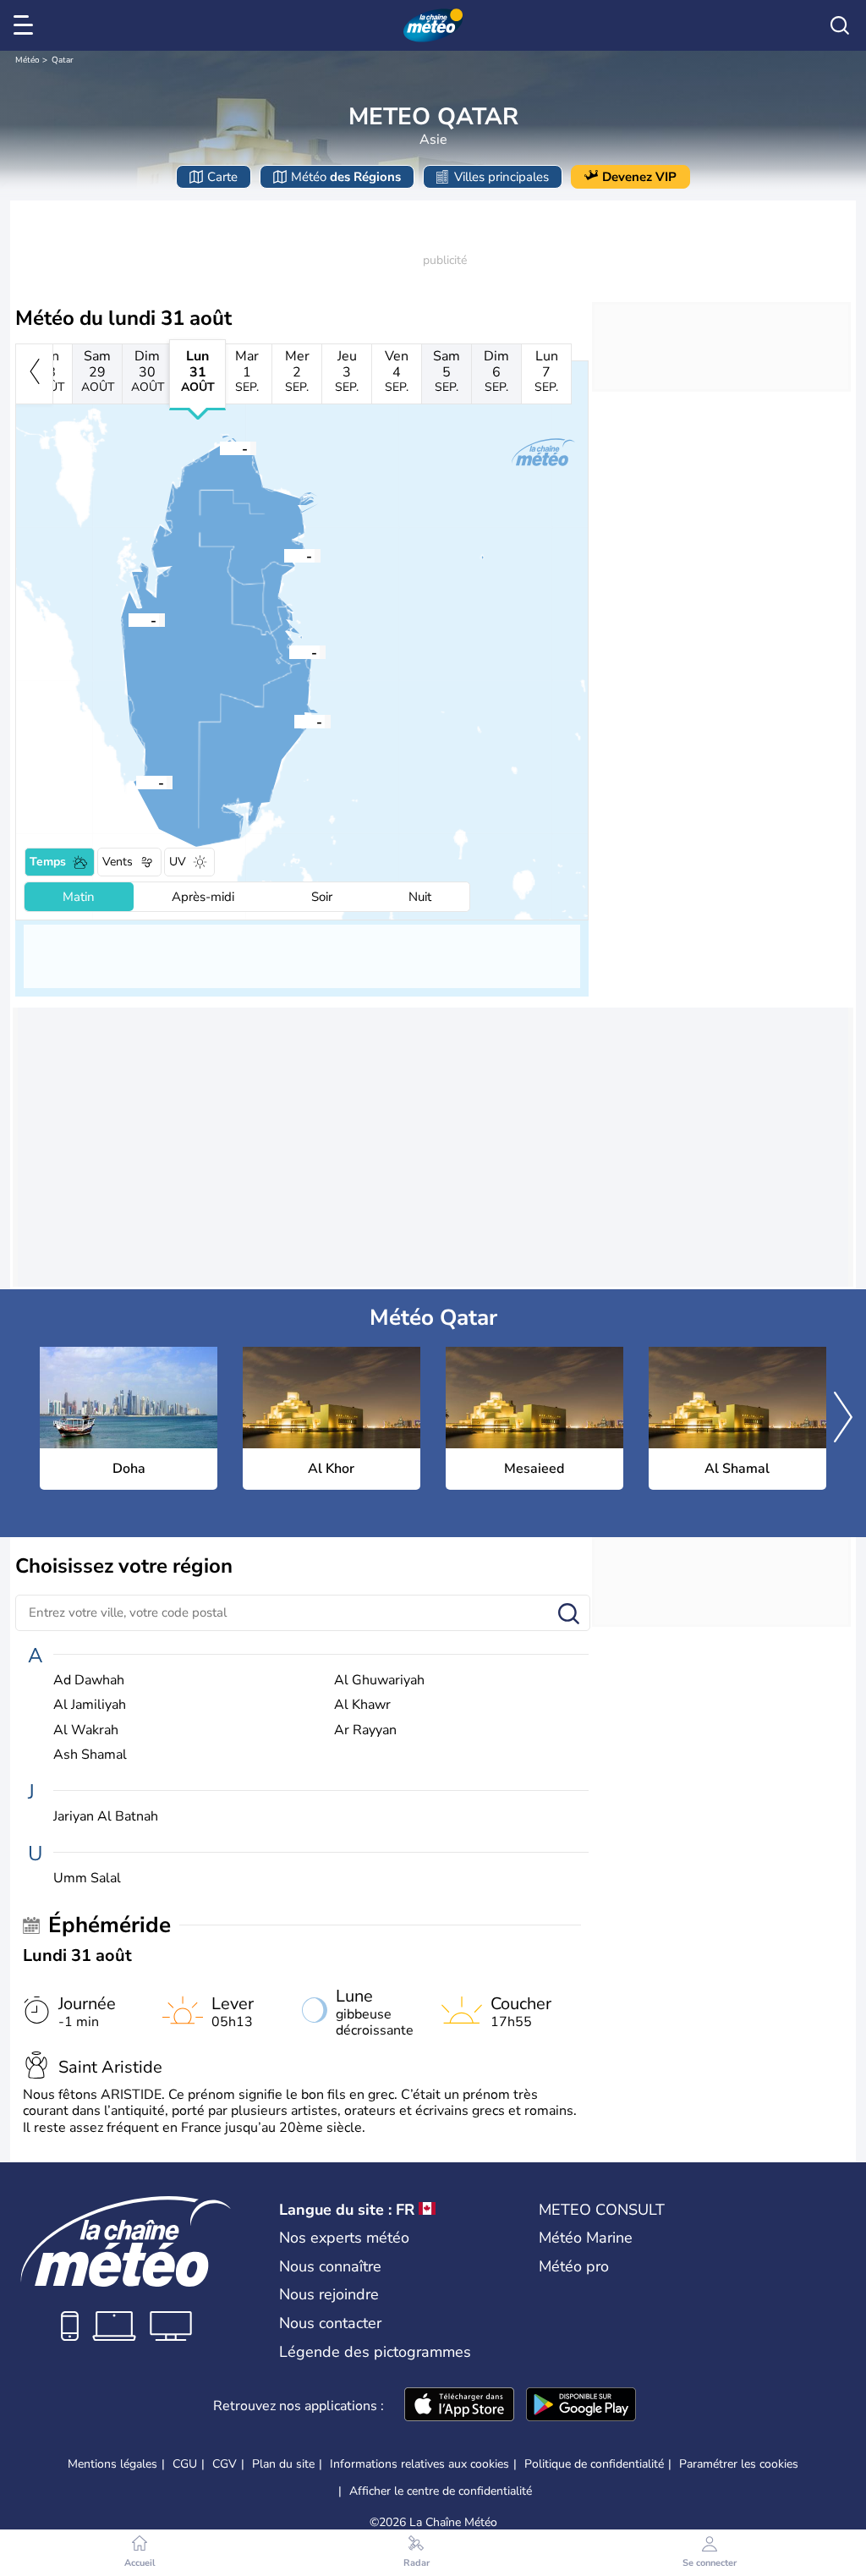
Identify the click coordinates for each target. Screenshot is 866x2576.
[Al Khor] (284, 555)
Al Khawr (362, 1705)
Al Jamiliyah (90, 1705)
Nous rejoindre (329, 2294)
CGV (225, 2464)
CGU (185, 2464)
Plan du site (283, 2464)
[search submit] (569, 1615)
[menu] (26, 25)
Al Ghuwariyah (379, 1681)
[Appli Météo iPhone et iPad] (459, 2406)
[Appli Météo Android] (581, 2406)
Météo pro (574, 2266)
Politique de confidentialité (594, 2464)
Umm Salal (87, 1878)
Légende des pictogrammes (375, 2352)
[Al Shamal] (220, 448)
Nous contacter (330, 2323)
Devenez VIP (639, 177)
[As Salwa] (136, 782)
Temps (48, 862)
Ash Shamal (90, 1755)
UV (178, 862)
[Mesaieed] (294, 721)
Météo (27, 60)
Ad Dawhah (89, 1681)
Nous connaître (330, 2266)
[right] (843, 1419)
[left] (34, 374)
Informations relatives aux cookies (419, 2464)
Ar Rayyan (365, 1730)
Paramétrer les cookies (739, 2464)
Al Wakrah (86, 1730)
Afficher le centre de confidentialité (441, 2491)
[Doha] (289, 651)
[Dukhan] (129, 619)
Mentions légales (112, 2464)
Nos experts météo (344, 2238)
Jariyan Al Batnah (106, 1817)
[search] (840, 25)
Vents (118, 862)
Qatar (63, 60)
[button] (289, 651)
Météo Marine (586, 2238)
